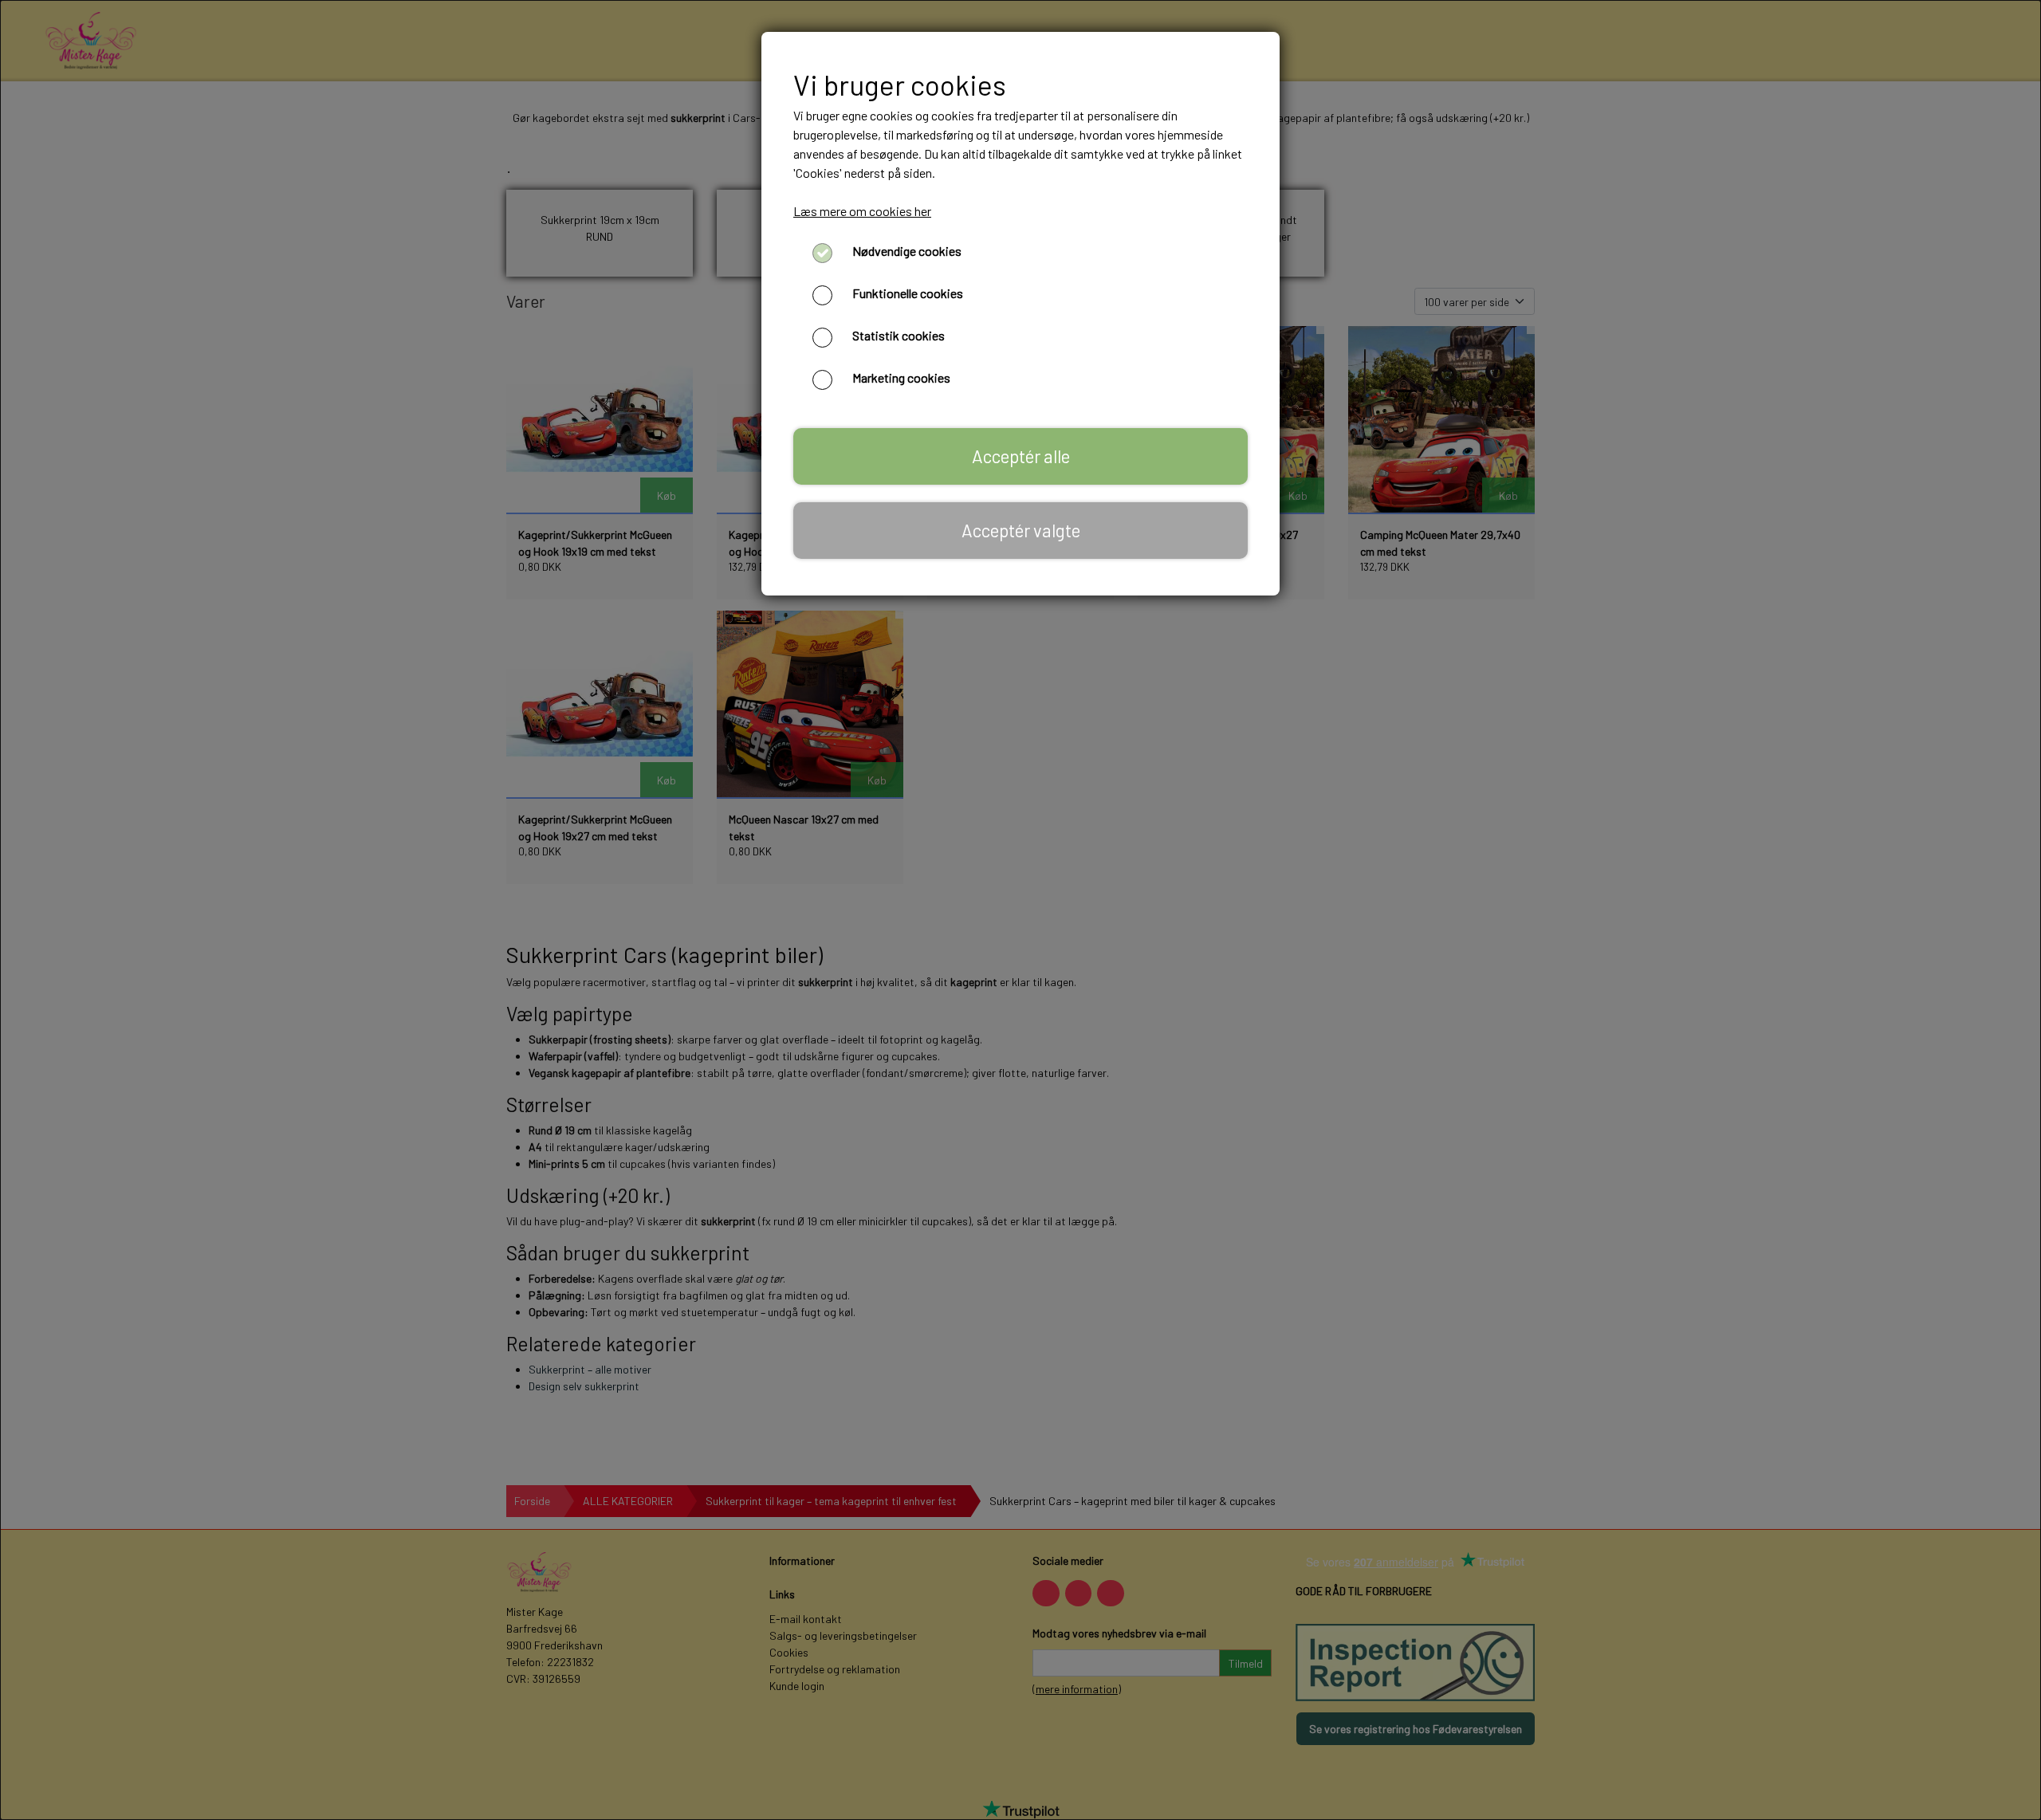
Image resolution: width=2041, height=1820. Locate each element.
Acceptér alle (1021, 456)
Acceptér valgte (1021, 530)
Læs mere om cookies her (862, 211)
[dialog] (1020, 910)
